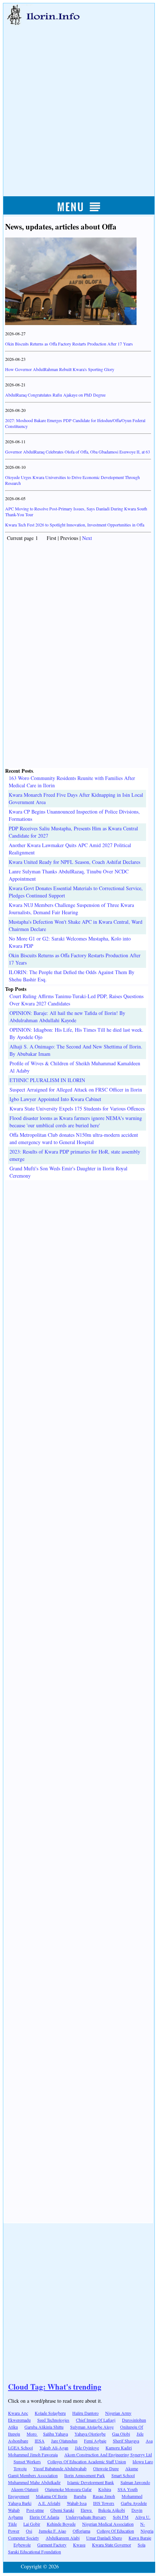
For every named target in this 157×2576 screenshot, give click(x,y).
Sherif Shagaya (126, 2441)
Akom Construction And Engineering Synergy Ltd (108, 2455)
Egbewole (22, 2545)
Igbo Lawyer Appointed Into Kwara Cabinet (55, 1099)
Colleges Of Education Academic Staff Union (87, 2461)
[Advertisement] (78, 103)
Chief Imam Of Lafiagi (96, 2420)
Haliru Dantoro (85, 2413)
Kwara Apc (18, 2413)
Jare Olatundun (64, 2441)
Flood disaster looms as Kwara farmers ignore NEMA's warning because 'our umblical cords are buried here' (76, 1122)
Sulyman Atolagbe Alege (92, 2427)
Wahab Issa (77, 2503)
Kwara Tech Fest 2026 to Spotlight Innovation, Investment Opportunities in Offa (75, 525)
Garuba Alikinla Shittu (44, 2427)
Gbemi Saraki (62, 2510)
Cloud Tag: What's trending (55, 2387)
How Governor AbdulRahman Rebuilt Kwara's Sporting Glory (60, 369)
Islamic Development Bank (91, 2482)
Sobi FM (121, 2517)
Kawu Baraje (140, 2538)
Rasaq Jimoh (104, 2496)
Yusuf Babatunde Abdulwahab (60, 2468)
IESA (40, 2441)
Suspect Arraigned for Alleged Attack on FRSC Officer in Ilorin (76, 1090)
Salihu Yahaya (55, 2434)
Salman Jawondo (135, 2482)
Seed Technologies (53, 2420)
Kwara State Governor (112, 2545)
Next (87, 538)
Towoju (20, 2468)
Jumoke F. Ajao (52, 2531)
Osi (29, 2531)
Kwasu (79, 2545)
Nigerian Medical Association (108, 2524)
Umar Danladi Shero (104, 2538)
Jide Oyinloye (87, 2448)
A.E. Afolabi (49, 2503)
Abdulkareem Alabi (63, 2538)
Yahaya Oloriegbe (90, 2434)
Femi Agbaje (95, 2441)
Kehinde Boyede (61, 2524)
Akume (132, 2468)
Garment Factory (52, 2545)
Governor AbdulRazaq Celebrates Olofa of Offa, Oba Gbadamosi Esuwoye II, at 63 (78, 452)
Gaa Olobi (121, 2434)
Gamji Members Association (33, 2475)
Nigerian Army (118, 2413)
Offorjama (81, 2531)
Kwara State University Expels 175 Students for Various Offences (77, 1109)
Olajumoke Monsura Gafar (68, 2489)
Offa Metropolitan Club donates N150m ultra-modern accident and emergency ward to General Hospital (74, 1138)
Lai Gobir (32, 2524)
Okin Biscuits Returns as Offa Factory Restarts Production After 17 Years (69, 344)
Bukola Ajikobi (112, 2510)
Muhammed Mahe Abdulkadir (34, 2482)
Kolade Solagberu (50, 2413)
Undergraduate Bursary (86, 2517)
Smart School (123, 2475)
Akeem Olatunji (25, 2489)
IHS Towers (104, 2503)
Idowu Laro (143, 2461)
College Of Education (115, 2531)
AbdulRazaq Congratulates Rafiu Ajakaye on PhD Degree (55, 395)
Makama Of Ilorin (51, 2496)
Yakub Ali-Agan (54, 2448)
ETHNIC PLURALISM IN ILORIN (47, 1080)
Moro (32, 2434)
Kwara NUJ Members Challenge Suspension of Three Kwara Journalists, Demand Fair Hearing (71, 909)
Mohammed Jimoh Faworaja (33, 2455)
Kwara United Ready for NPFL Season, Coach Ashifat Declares (74, 862)
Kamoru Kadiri (119, 2448)
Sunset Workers (27, 2461)
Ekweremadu (19, 2420)
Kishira (105, 2489)
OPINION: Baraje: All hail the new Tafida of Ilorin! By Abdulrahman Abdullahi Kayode (67, 1017)
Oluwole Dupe (106, 2468)
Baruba (80, 2496)
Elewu (87, 2510)
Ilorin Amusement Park (85, 2475)
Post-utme (35, 2510)
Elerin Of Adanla (44, 2517)
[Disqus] (78, 1271)
